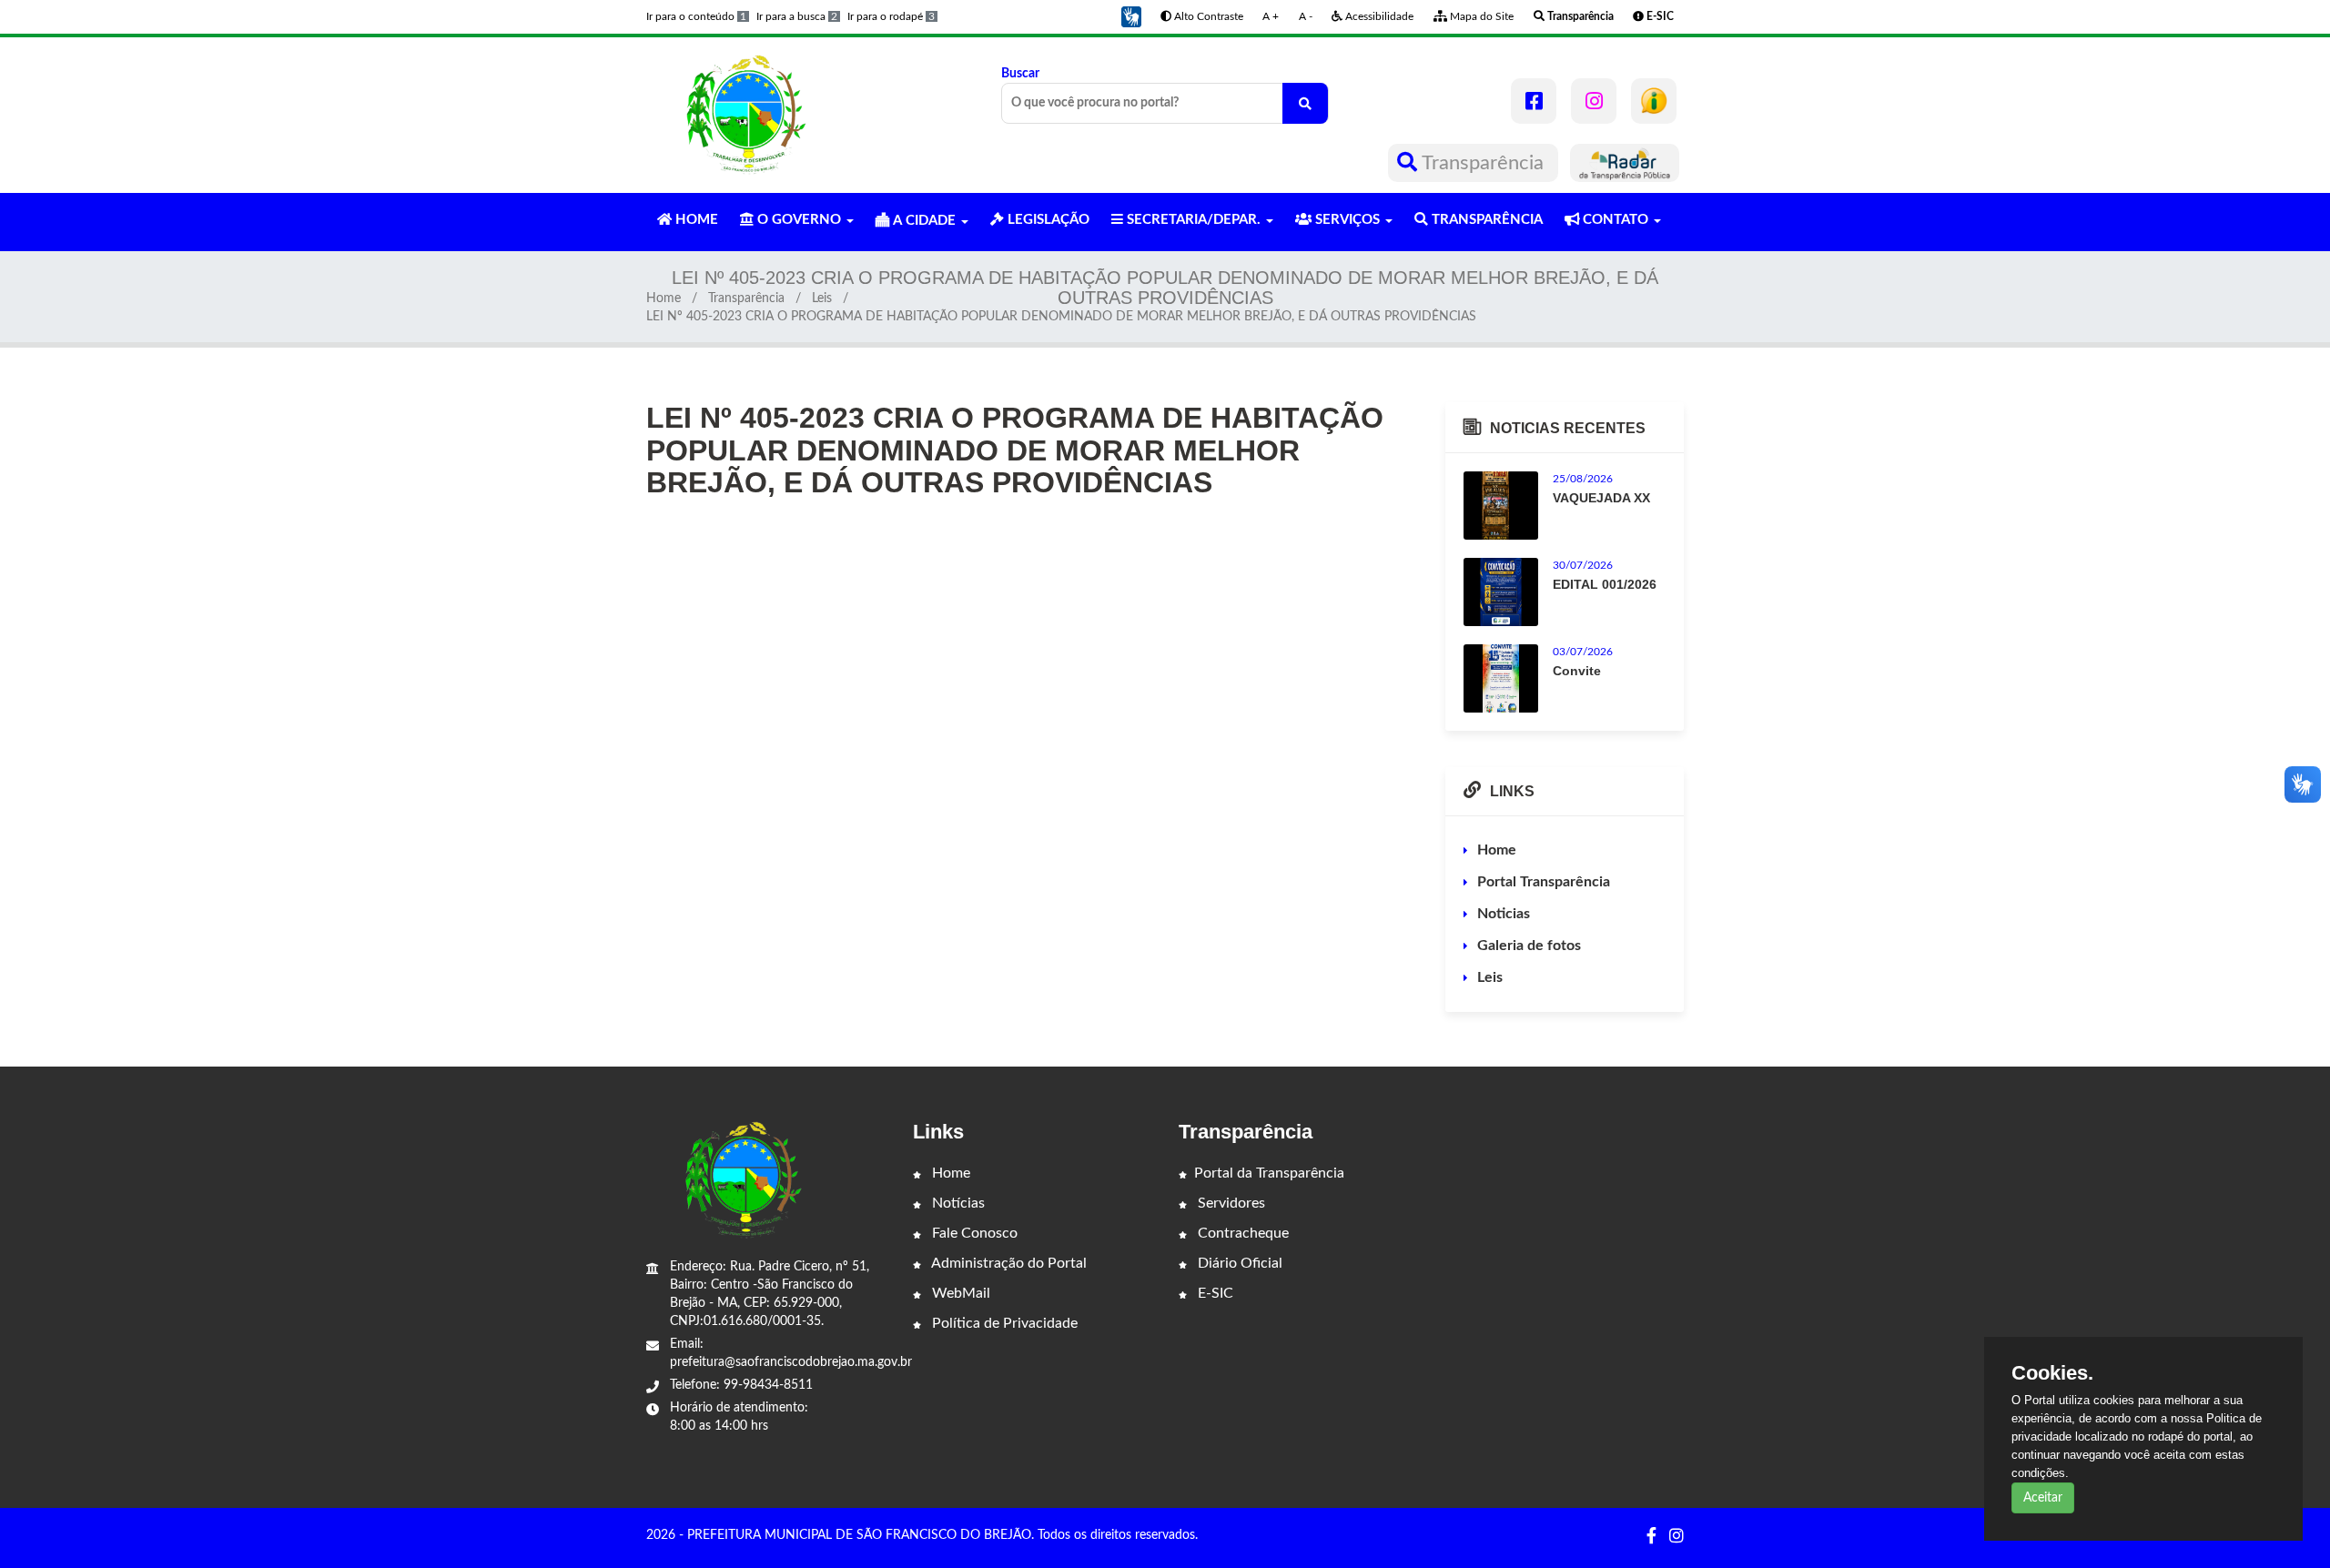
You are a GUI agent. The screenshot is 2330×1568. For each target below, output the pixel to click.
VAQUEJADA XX (1601, 498)
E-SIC (1214, 1293)
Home (664, 298)
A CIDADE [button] (924, 221)
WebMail (959, 1293)
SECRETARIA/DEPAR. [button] (1194, 220)
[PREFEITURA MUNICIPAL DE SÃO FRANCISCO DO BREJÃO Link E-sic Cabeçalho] (1654, 101)
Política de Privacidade (1003, 1323)
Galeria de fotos (1529, 946)
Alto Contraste (1207, 16)
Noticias (1504, 914)
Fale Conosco (973, 1233)
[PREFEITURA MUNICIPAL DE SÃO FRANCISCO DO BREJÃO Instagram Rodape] (1677, 1537)
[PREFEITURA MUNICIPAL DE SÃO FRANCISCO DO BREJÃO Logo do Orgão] (745, 115)
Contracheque (1241, 1233)
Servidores (1230, 1203)
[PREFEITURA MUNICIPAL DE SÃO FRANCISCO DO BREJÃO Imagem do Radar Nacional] (1625, 163)
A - (1306, 16)
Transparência (1483, 163)
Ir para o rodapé (891, 16)
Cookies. (2052, 1373)
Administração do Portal (1008, 1263)
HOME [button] (695, 220)
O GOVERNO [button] (799, 220)
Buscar (1020, 74)
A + (1271, 16)
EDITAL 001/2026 (1605, 584)
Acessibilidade (1378, 16)
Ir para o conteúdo (696, 16)
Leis (822, 298)
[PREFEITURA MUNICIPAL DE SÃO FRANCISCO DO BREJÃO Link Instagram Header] (1594, 101)
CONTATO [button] (1616, 220)
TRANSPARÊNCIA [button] (1485, 220)
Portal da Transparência (1269, 1173)
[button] (1131, 16)
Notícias (957, 1203)
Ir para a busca (797, 16)
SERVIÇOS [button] (1347, 220)
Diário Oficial (1238, 1263)
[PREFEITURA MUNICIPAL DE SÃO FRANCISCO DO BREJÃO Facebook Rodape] (1651, 1537)
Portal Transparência (1544, 882)
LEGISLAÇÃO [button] (1047, 220)
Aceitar (2043, 1498)
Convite (1577, 671)
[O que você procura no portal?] (1305, 103)
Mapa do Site (1480, 16)
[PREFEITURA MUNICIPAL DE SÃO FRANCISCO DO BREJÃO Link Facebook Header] (1534, 101)
